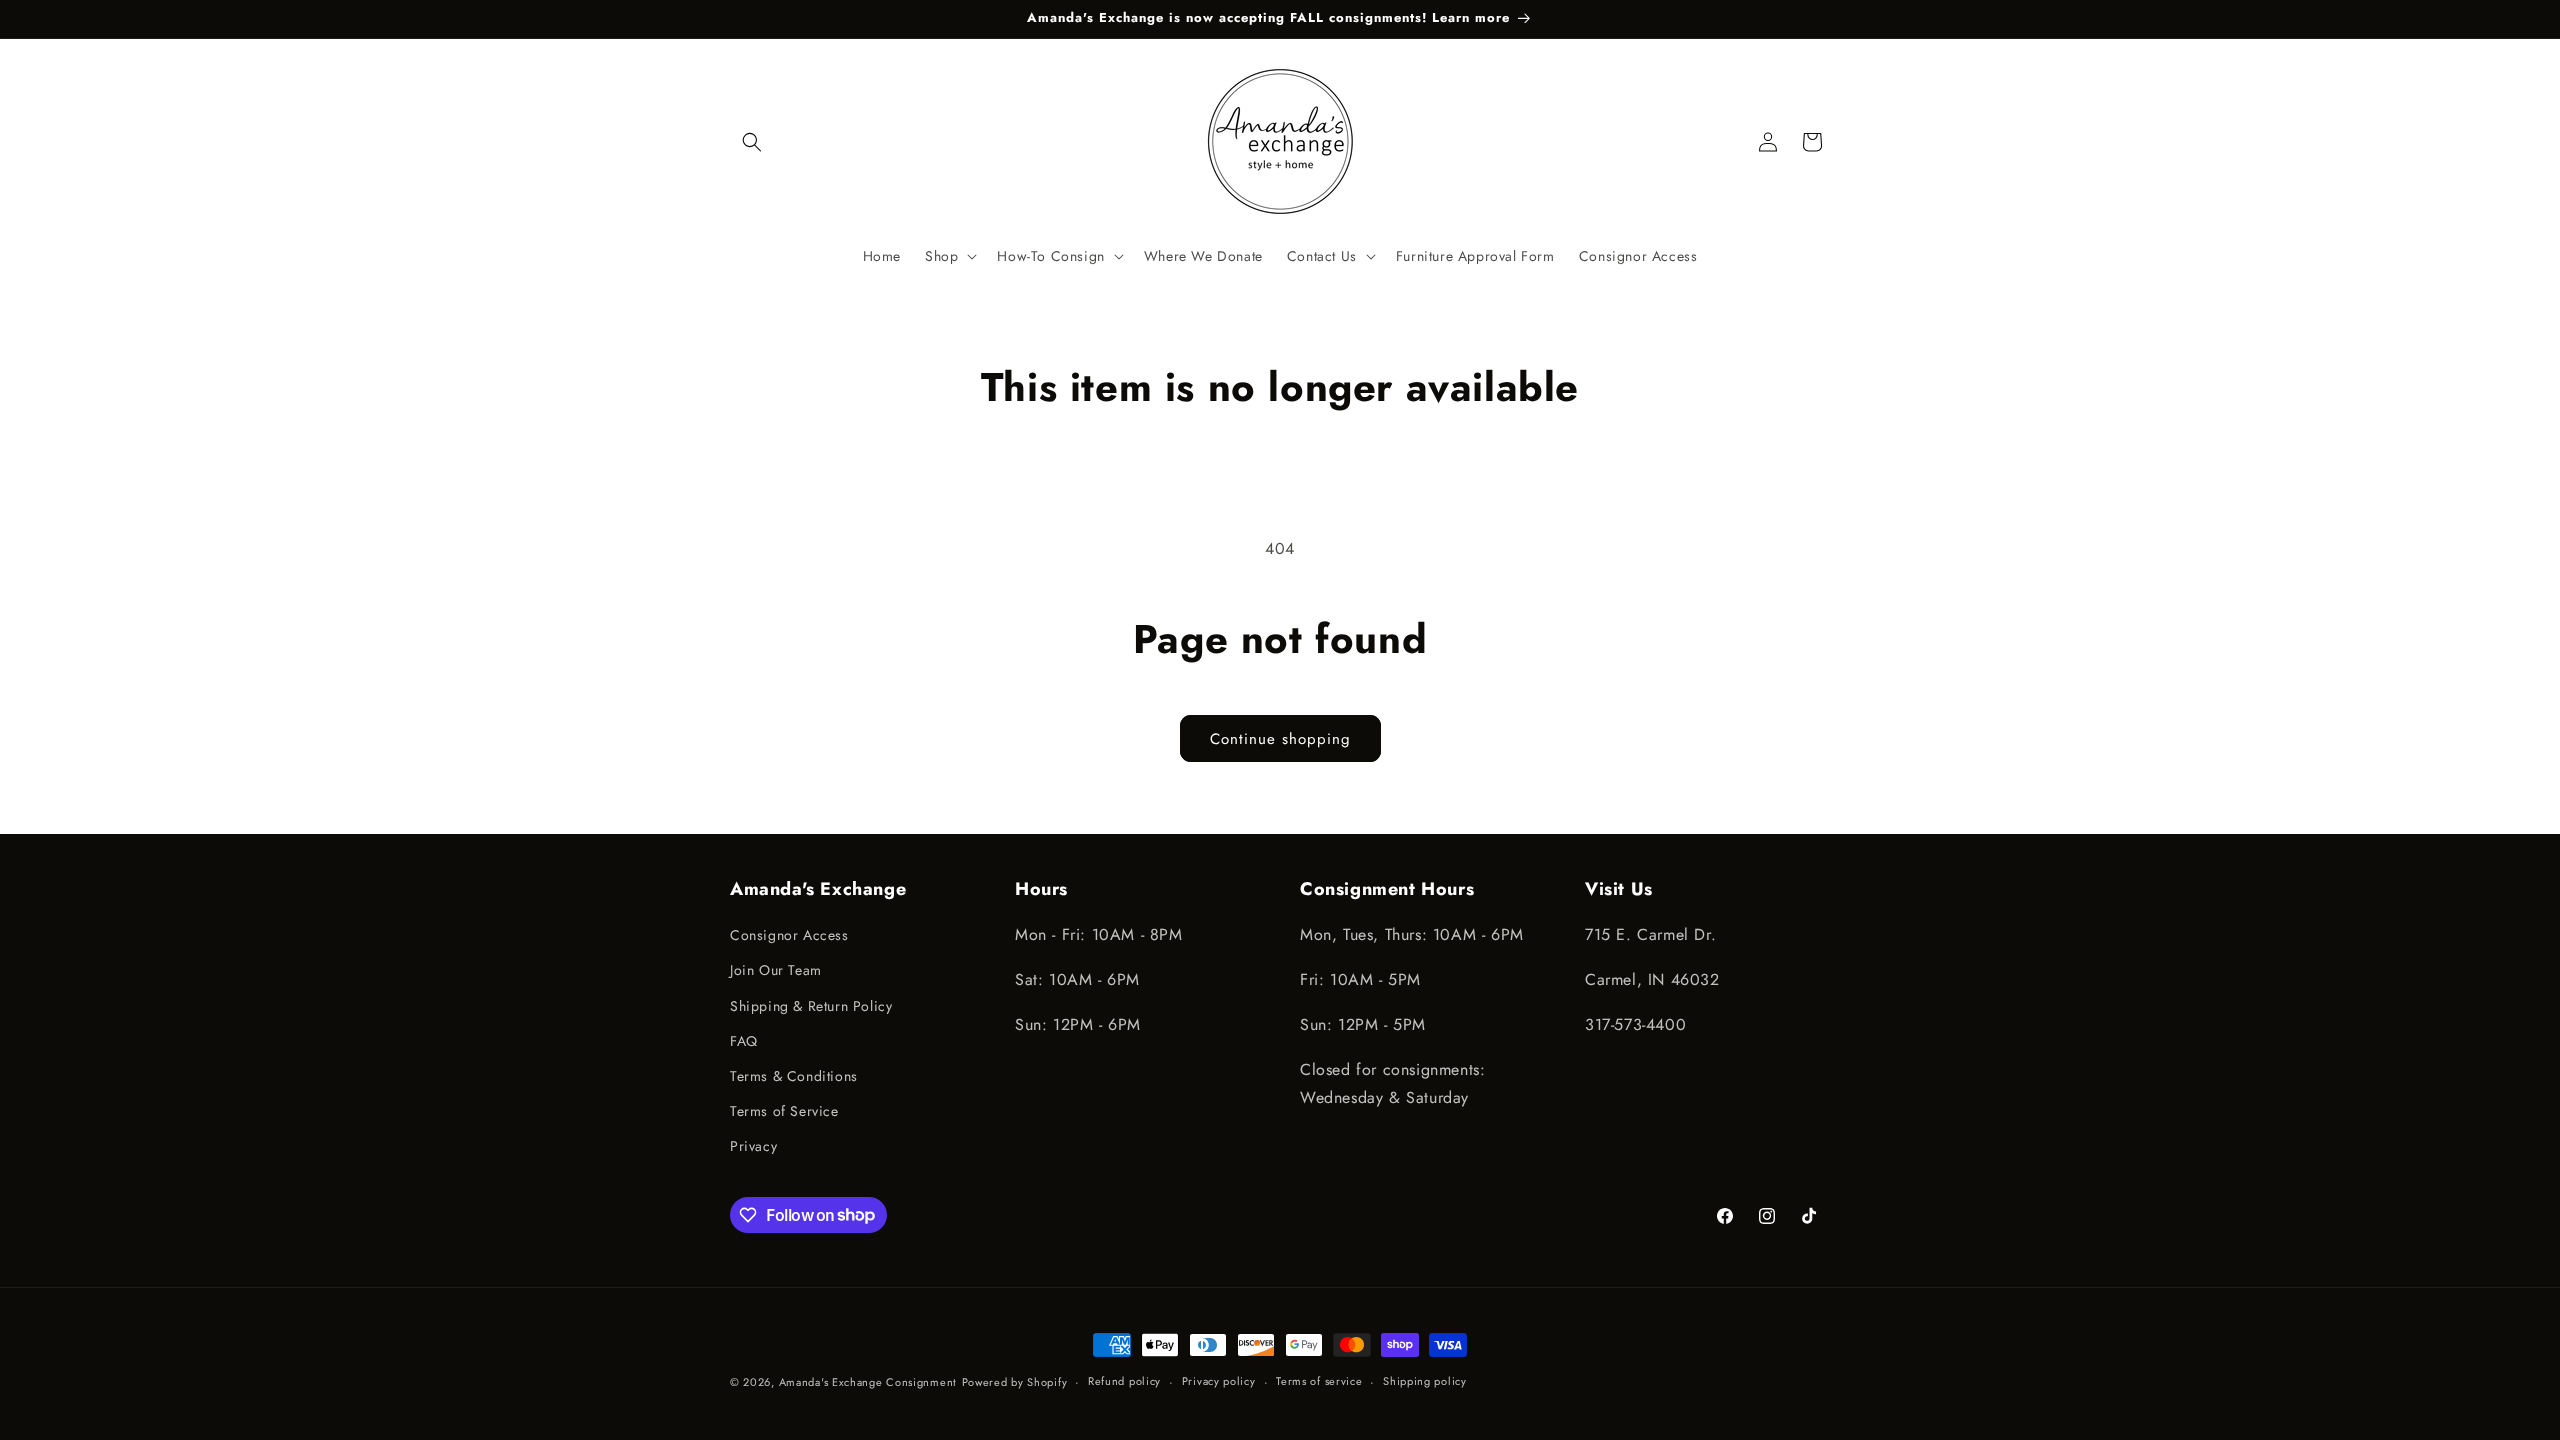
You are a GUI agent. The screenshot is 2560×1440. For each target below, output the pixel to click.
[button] (752, 142)
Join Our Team (776, 970)
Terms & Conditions (794, 1076)
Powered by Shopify (1015, 1382)
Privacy (753, 1146)
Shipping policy (1425, 1381)
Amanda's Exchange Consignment (868, 1382)
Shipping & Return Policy (811, 1006)
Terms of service (1319, 1381)
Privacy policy (1219, 1381)
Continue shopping (1280, 739)
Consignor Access (789, 935)
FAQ (744, 1041)
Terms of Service (784, 1111)
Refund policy (1124, 1381)
